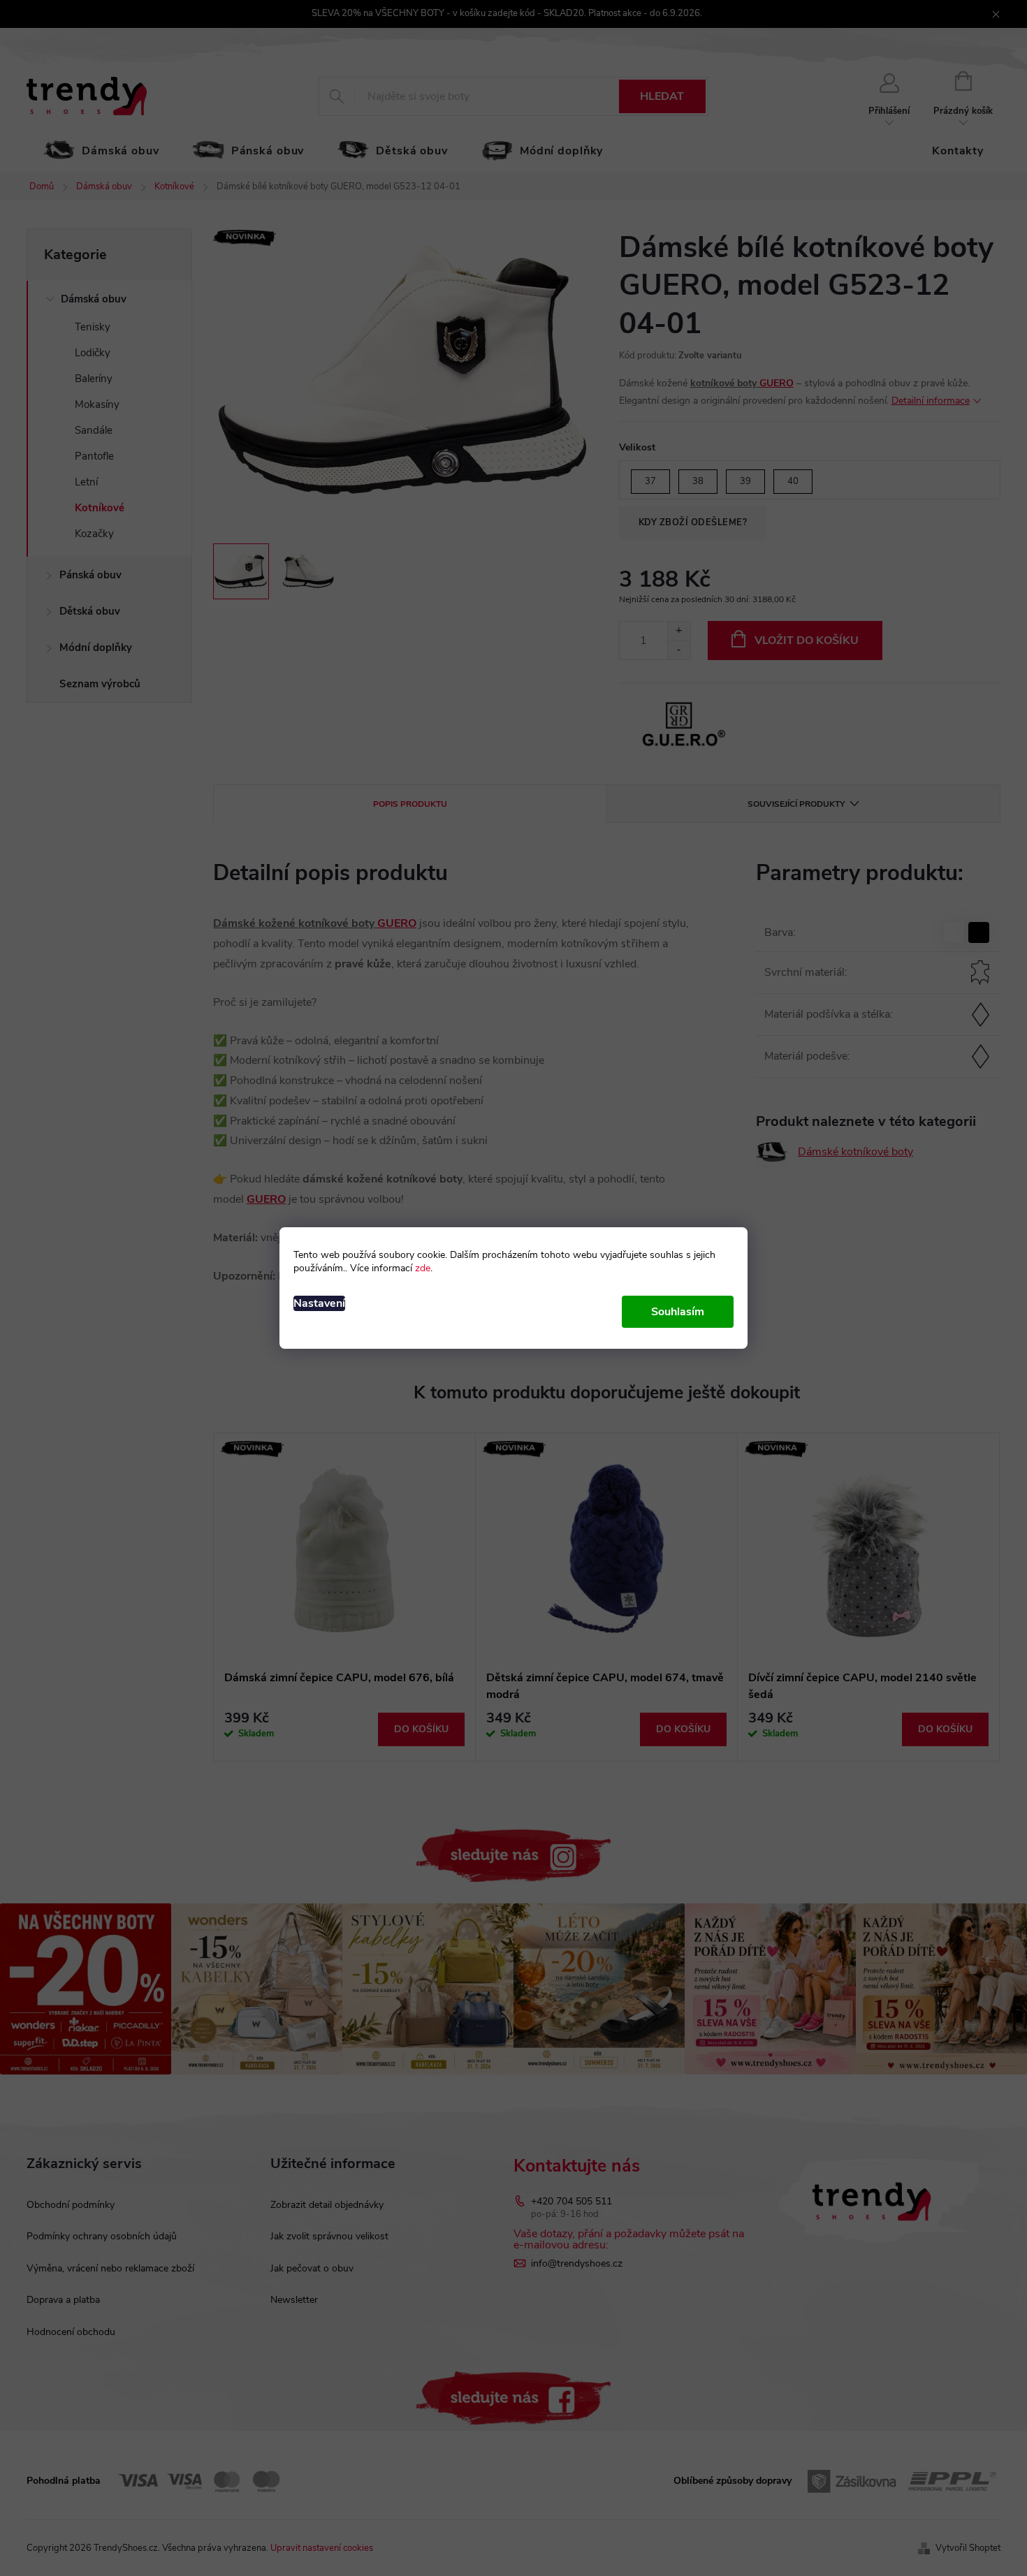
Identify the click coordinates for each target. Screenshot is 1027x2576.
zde (423, 1268)
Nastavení (319, 1303)
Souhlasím (678, 1312)
